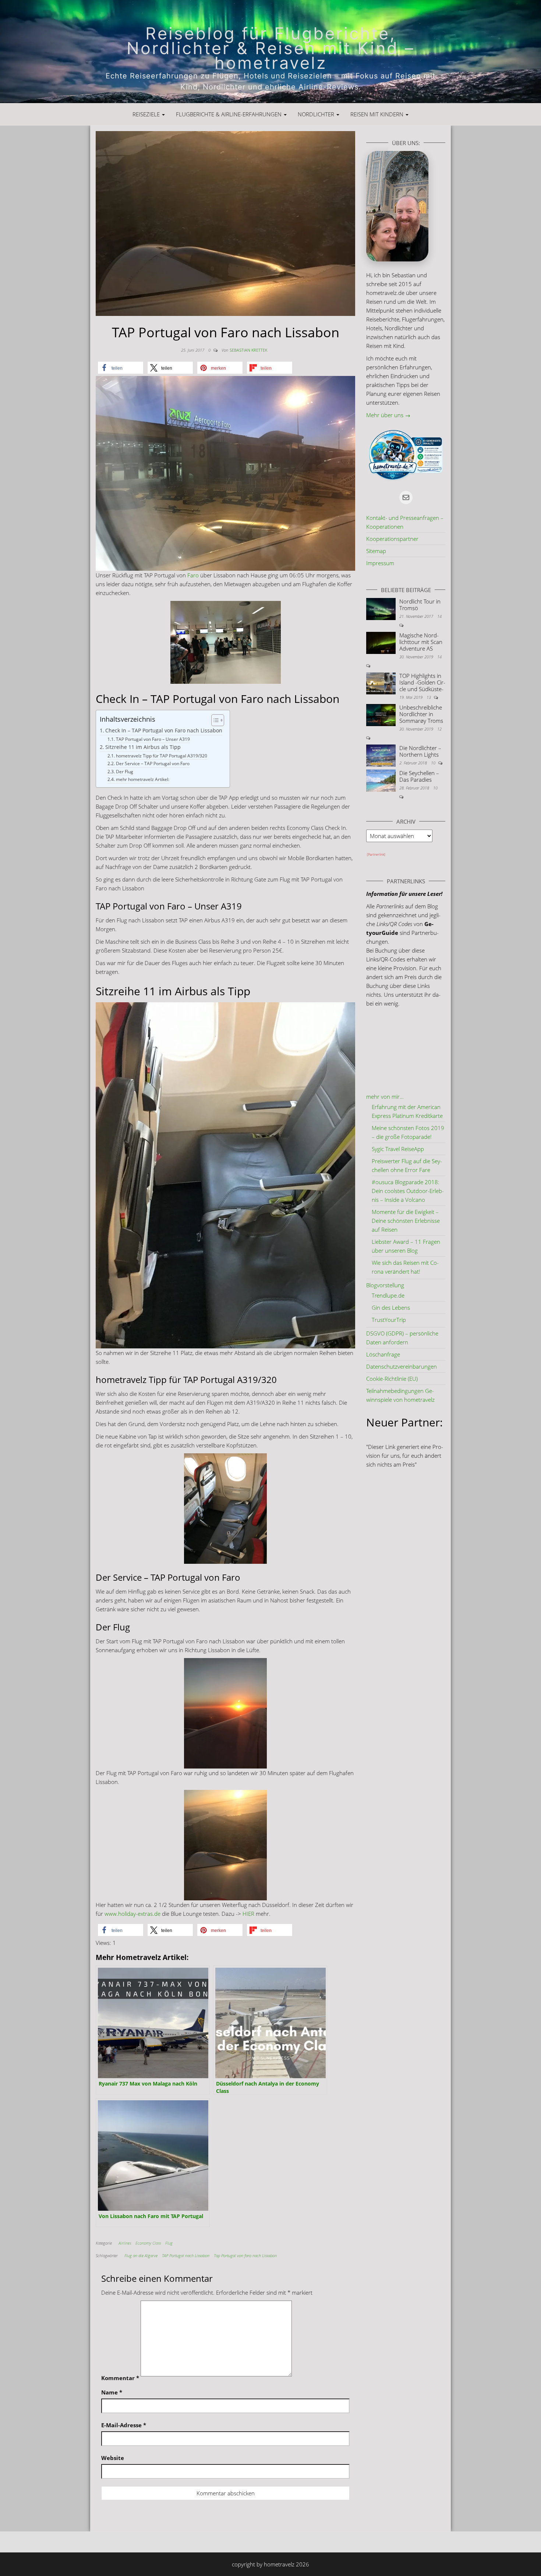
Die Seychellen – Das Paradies (419, 776)
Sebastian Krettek (248, 350)
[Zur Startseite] (270, 52)
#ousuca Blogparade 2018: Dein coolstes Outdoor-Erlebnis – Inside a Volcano (408, 1191)
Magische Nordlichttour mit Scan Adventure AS (421, 642)
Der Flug (124, 772)
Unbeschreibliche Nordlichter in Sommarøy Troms (421, 714)
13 (429, 697)
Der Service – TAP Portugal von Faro (153, 763)
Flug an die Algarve (141, 2255)
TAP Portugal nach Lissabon (186, 2255)
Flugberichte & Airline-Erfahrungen (229, 114)
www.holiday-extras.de (132, 1914)
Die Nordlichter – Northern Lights (420, 751)
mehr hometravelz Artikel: (142, 779)
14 (439, 616)
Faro (193, 575)
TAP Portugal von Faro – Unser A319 (153, 739)
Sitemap (376, 551)
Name (112, 2392)
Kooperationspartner (392, 539)
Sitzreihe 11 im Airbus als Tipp (143, 747)
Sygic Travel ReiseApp (398, 1149)
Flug (169, 2243)
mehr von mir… (385, 1097)
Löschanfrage (383, 1354)
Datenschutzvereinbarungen (402, 1366)
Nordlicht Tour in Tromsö (420, 605)
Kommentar (120, 2378)
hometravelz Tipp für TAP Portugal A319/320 (161, 756)
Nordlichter (317, 114)
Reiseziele (147, 114)
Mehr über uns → (388, 415)
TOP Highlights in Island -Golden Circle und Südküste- (422, 682)
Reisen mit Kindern (378, 114)
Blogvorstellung (385, 1285)
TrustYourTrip (389, 1320)
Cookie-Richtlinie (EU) (392, 1379)
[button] (121, 368)
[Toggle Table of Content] (214, 720)
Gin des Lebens (391, 1308)
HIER (248, 1914)
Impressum (380, 563)
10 (434, 763)
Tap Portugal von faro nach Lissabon (245, 2255)
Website (113, 2458)
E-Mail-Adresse (124, 2425)
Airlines (125, 2243)
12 (439, 729)
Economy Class (148, 2243)
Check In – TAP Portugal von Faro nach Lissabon (164, 731)
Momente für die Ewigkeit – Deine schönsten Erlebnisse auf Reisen (406, 1221)
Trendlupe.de (388, 1295)
